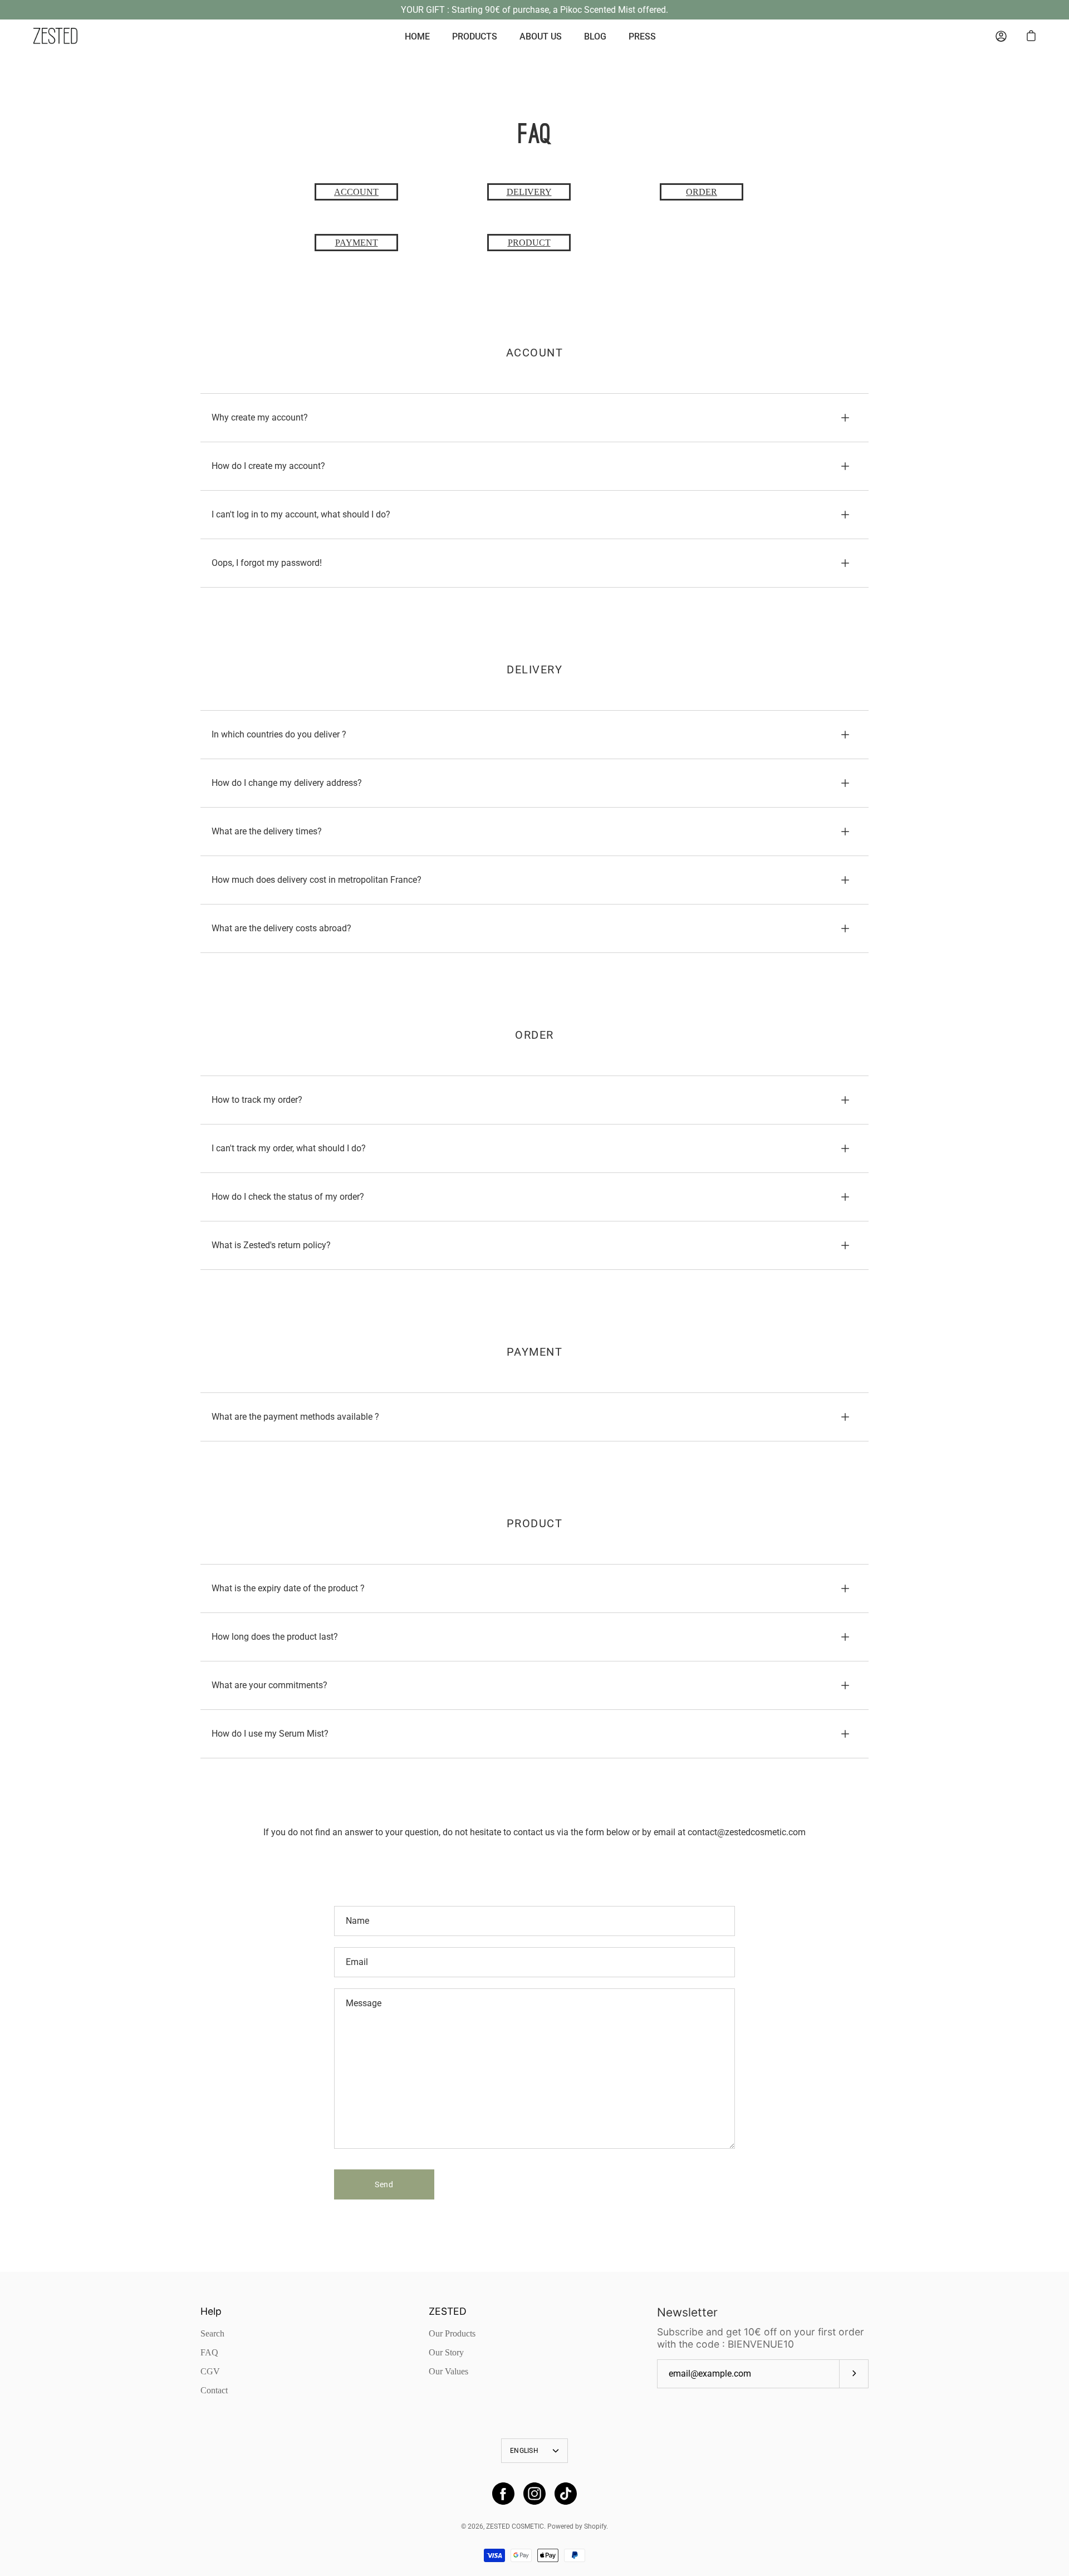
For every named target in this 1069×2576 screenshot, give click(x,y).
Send (384, 2184)
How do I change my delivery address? (287, 783)
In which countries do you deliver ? (279, 734)
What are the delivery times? (267, 831)
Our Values (448, 2371)
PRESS (642, 36)
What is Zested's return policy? (271, 1245)
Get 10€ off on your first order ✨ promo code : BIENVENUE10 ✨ (535, 10)
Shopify (595, 2526)
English (524, 2451)
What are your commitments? (269, 1685)
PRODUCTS (475, 36)
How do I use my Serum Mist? (270, 1734)
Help (211, 2311)
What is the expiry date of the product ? (288, 1588)
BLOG (595, 36)
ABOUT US (541, 36)
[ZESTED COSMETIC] (56, 36)
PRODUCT (529, 243)
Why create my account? (260, 417)
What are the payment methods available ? (295, 1417)
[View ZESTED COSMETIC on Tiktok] (566, 2494)
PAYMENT (357, 243)
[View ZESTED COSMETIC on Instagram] (534, 2494)
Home (417, 36)
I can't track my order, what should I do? (289, 1148)
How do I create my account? (268, 466)
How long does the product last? (275, 1637)
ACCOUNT (356, 192)
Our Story (446, 2352)
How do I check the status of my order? (288, 1197)
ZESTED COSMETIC (515, 2526)
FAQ (209, 2352)
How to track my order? (257, 1100)
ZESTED (448, 2311)
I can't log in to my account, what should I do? (301, 514)
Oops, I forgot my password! (267, 563)
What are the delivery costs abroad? (281, 928)
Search (212, 2333)
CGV (210, 2371)
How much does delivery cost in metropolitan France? (317, 880)
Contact (214, 2390)
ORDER (702, 192)
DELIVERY (529, 192)
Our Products (452, 2333)
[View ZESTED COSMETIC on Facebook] (503, 2494)
